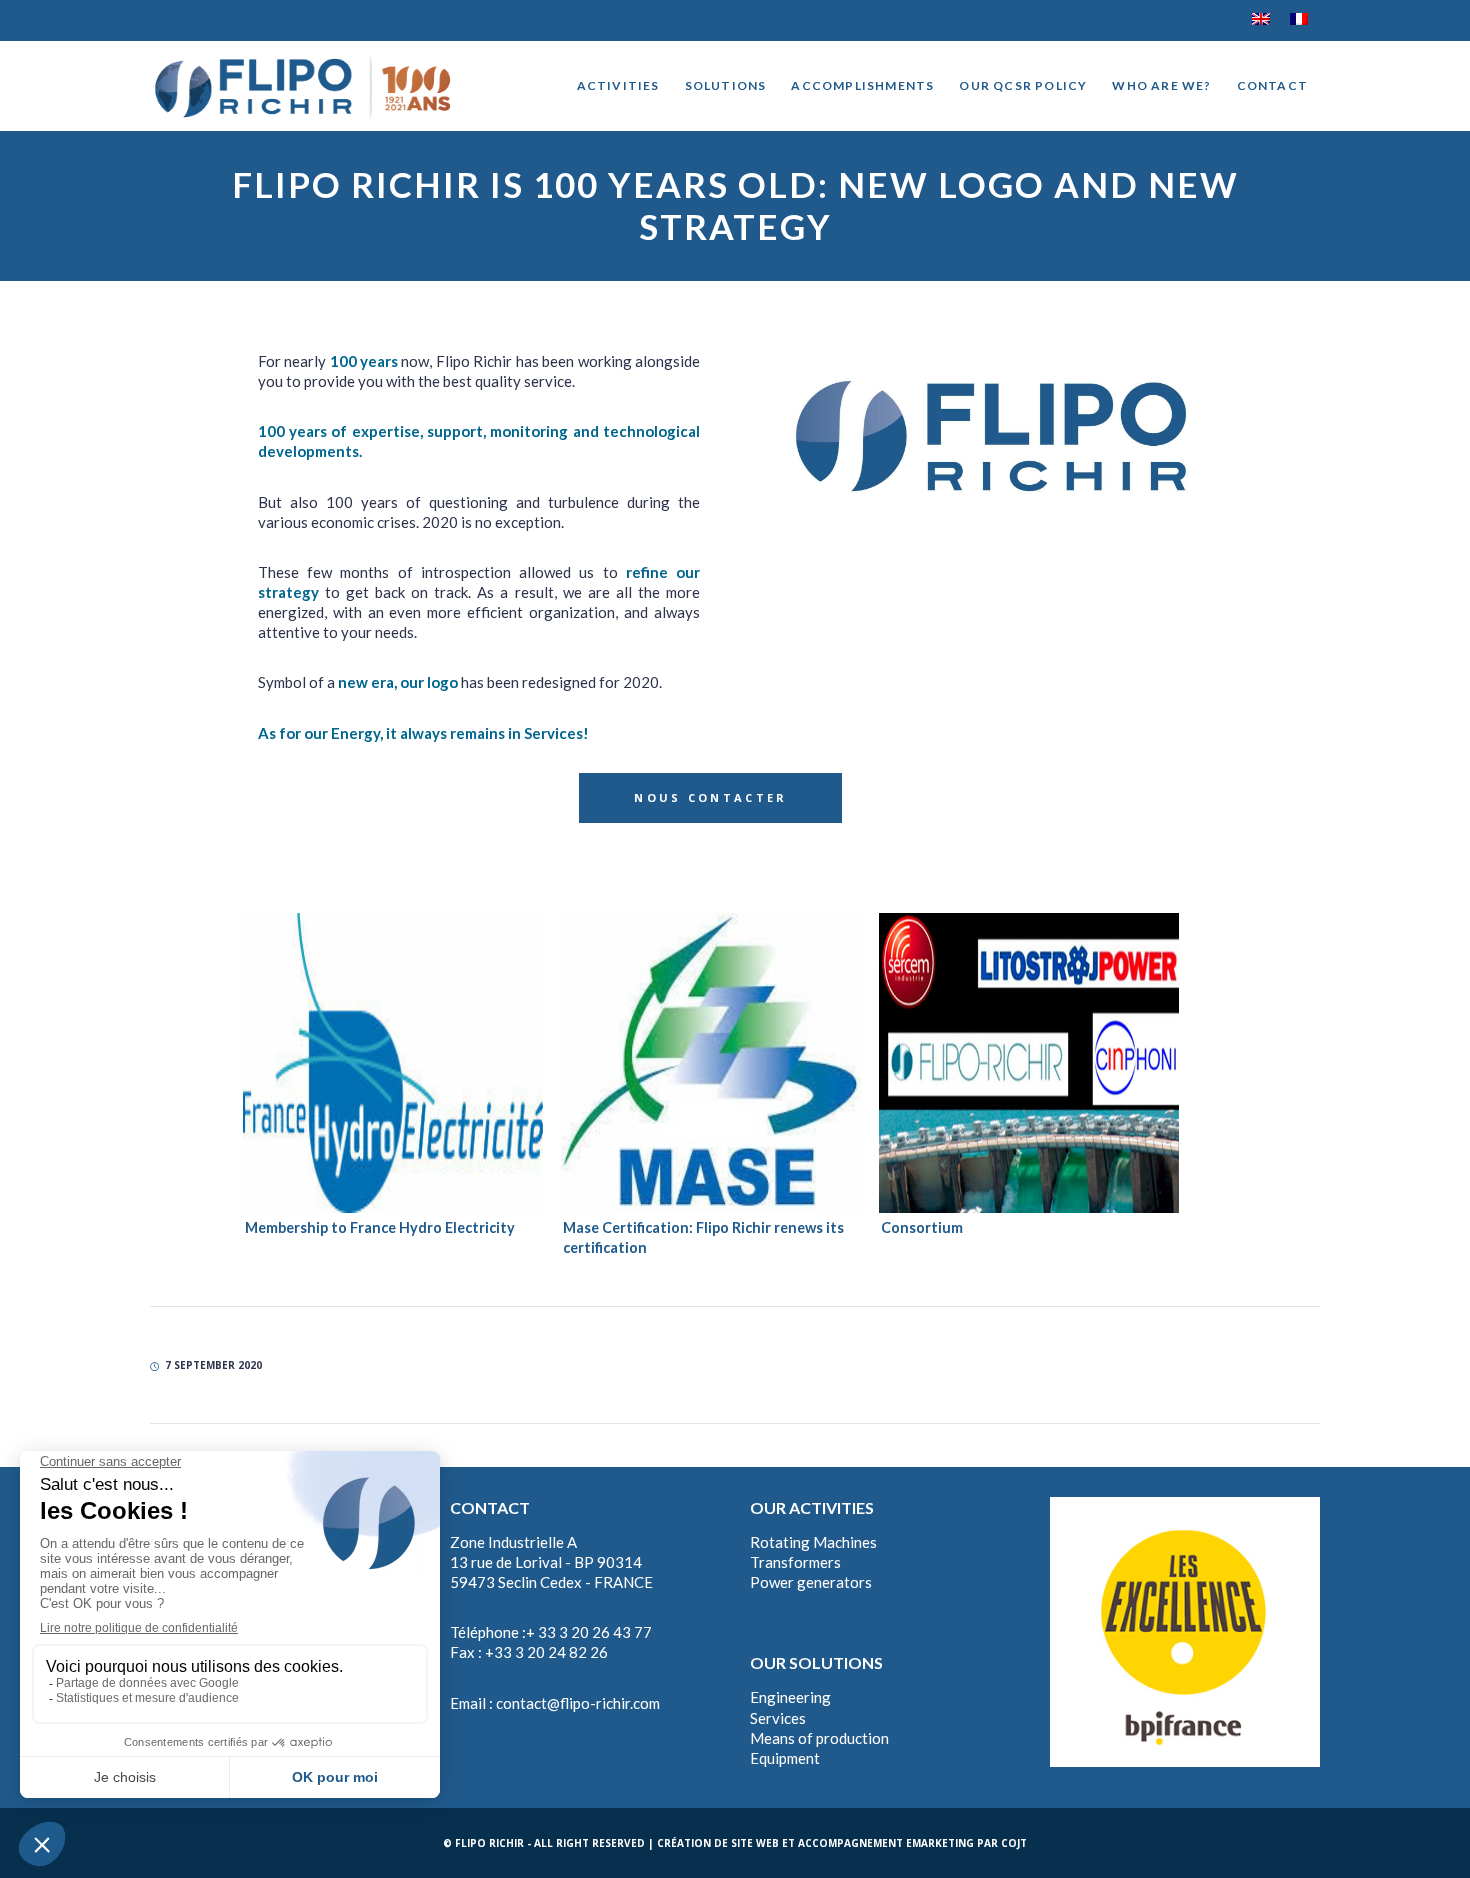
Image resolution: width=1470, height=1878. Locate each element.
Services (778, 1718)
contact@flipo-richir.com (578, 1703)
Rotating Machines (813, 1542)
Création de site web (718, 1843)
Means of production (819, 1738)
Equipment (785, 1758)
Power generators (811, 1582)
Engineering (790, 1697)
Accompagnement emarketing (886, 1843)
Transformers (795, 1562)
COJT (1014, 1843)
